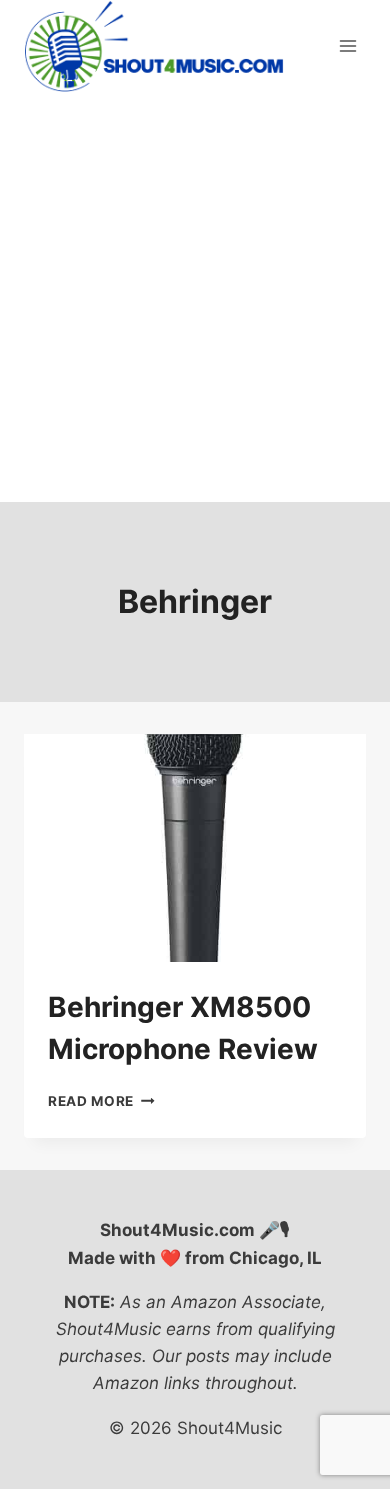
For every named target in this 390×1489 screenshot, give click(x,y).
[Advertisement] (195, 297)
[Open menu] (347, 46)
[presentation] (195, 848)
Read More (101, 1101)
